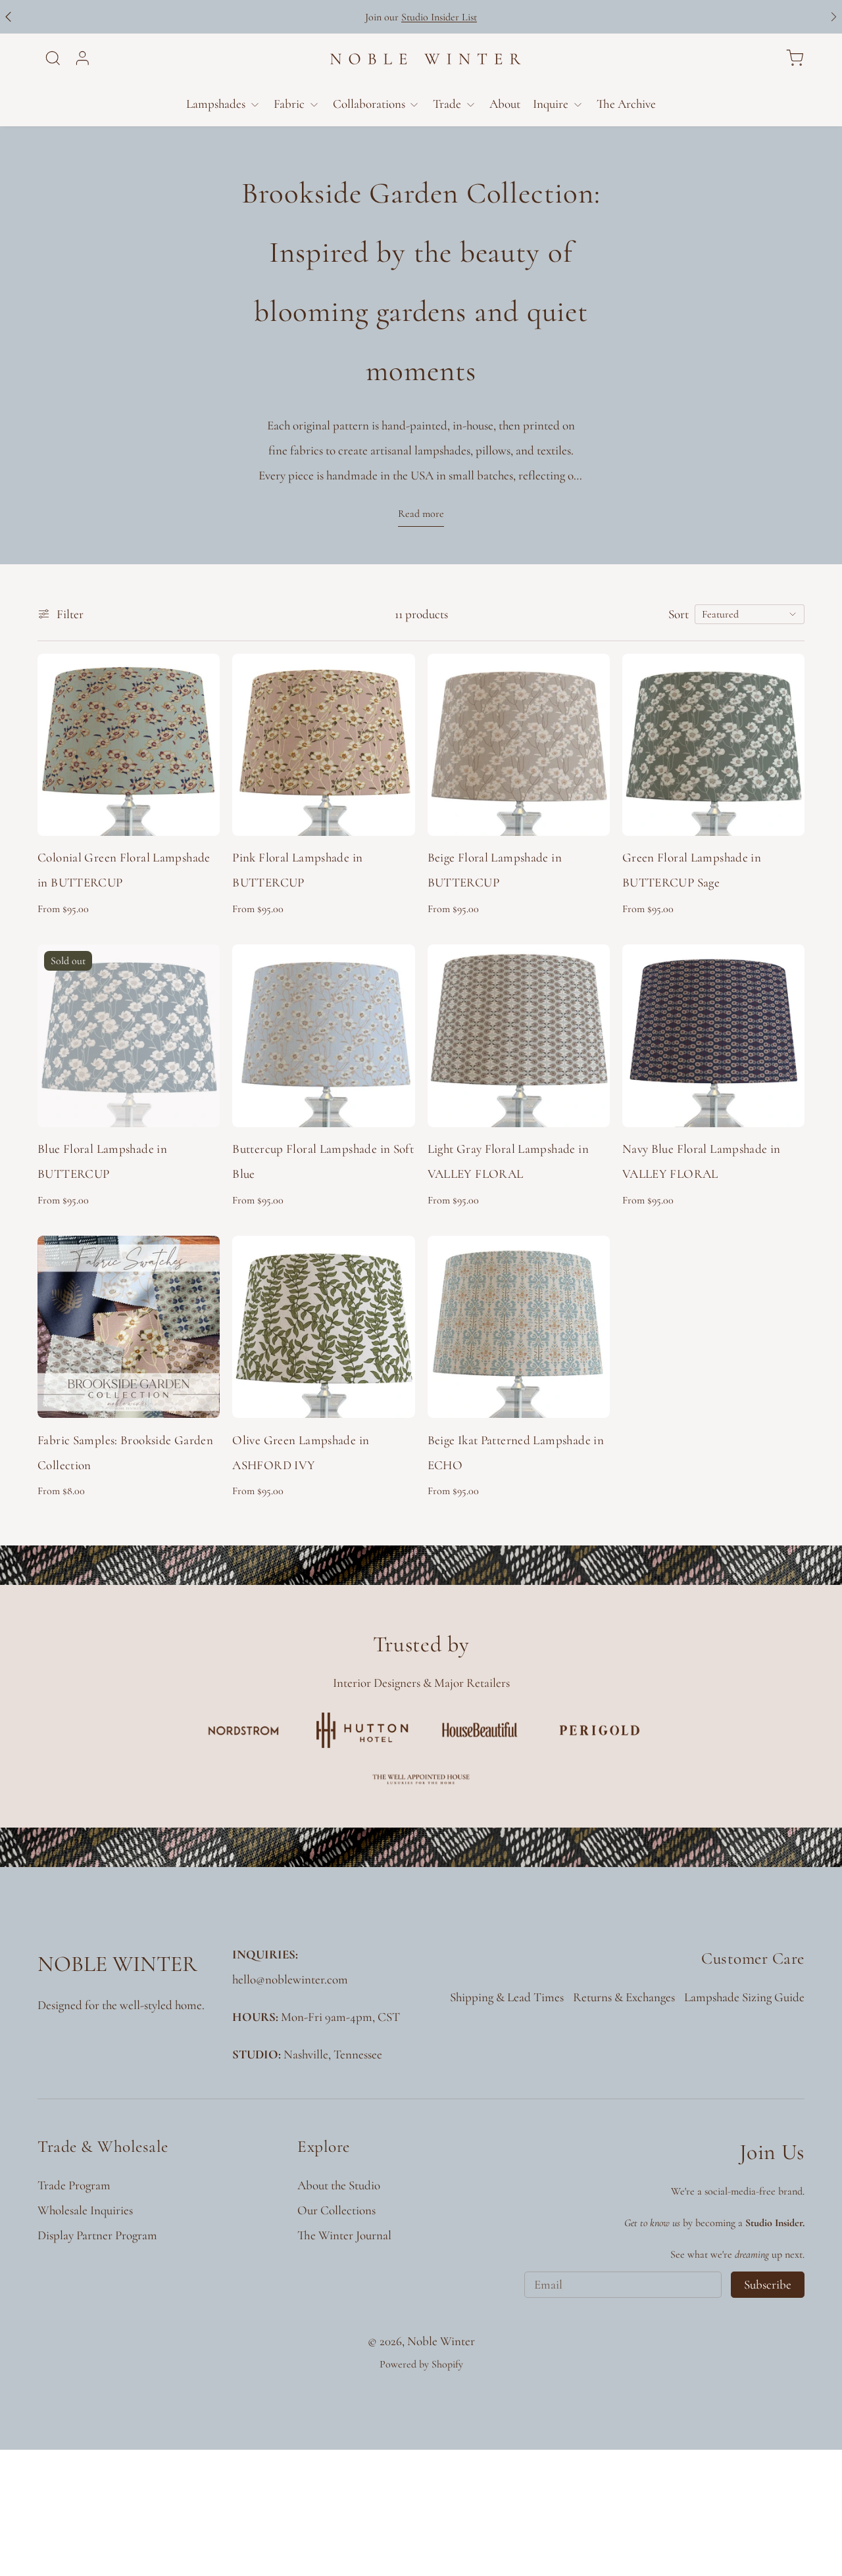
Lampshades (216, 104)
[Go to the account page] (83, 58)
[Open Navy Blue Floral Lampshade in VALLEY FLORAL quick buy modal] (783, 1105)
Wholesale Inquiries (85, 2210)
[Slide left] (8, 17)
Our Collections (336, 2210)
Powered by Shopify (421, 2364)
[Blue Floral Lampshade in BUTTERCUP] (129, 1035)
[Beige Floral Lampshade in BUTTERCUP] (519, 745)
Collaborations (369, 104)
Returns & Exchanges (624, 1997)
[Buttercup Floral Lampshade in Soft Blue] (323, 1035)
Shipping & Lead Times (507, 1997)
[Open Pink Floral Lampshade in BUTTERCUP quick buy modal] (393, 814)
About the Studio (339, 2185)
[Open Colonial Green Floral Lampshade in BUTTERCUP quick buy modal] (198, 814)
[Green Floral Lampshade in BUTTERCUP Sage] (713, 745)
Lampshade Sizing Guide (744, 1997)
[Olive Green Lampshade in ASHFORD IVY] (323, 1327)
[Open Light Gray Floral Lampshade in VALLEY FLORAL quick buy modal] (588, 1105)
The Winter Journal (344, 2235)
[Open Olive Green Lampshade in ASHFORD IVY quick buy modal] (393, 1396)
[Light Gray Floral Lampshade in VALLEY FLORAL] (519, 1035)
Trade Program (74, 2185)
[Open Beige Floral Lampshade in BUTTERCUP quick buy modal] (588, 814)
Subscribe (768, 2284)
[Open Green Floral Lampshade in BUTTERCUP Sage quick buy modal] (783, 814)
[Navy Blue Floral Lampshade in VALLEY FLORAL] (713, 1035)
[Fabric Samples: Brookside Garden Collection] (129, 1327)
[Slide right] (834, 17)
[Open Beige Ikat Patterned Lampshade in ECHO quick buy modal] (588, 1396)
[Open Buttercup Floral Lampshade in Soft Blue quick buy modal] (393, 1105)
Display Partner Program (97, 2235)
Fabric (289, 104)
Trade (447, 104)
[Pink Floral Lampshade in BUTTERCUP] (323, 745)
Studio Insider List (439, 17)
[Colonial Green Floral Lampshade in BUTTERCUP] (129, 745)
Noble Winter (441, 2341)
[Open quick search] (53, 58)
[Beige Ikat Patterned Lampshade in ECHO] (519, 1327)
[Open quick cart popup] (795, 58)
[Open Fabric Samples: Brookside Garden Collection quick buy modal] (198, 1396)
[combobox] (750, 614)
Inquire (551, 104)
